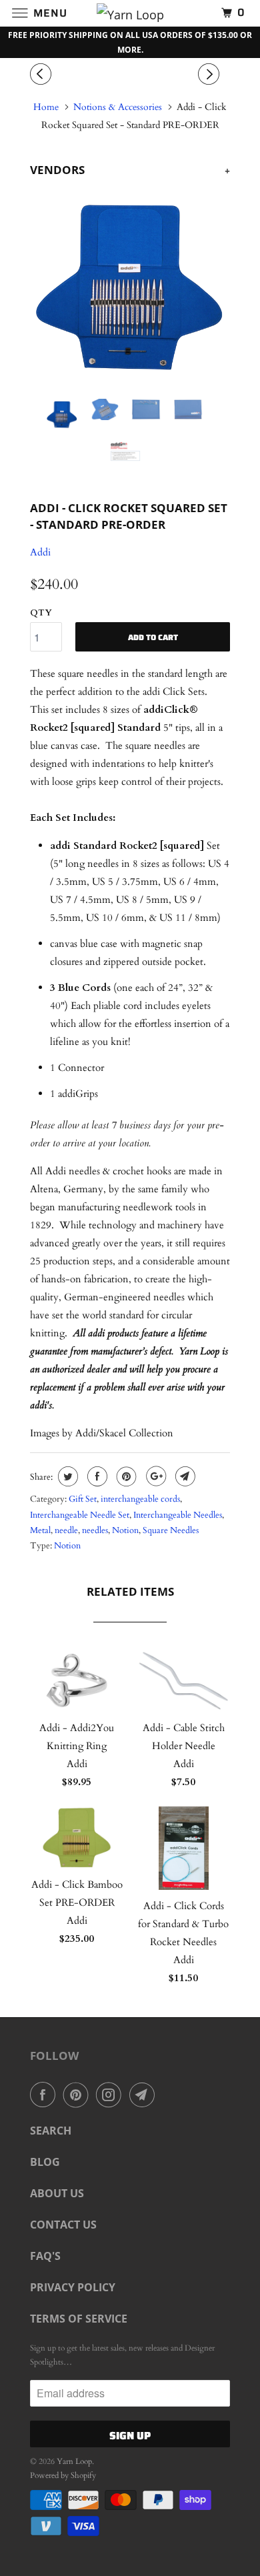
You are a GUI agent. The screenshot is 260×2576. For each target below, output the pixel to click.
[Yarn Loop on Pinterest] (79, 2095)
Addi (40, 552)
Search (51, 2131)
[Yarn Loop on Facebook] (45, 2095)
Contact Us (63, 2225)
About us (57, 2193)
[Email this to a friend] (184, 1476)
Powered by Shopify (63, 2475)
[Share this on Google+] (154, 1476)
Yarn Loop (74, 2461)
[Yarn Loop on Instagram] (111, 2095)
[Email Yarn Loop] (145, 2095)
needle (66, 1530)
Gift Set (83, 1499)
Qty (41, 613)
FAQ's (45, 2256)
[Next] (211, 75)
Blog (45, 2162)
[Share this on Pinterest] (125, 1476)
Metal (40, 1530)
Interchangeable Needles (178, 1515)
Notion (125, 1530)
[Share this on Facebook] (96, 1476)
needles (95, 1530)
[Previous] (43, 75)
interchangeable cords (140, 1499)
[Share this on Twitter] (66, 1476)
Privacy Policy (73, 2287)
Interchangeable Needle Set (80, 1515)
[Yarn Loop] (130, 13)
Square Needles (171, 1530)
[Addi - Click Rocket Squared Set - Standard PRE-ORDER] (130, 289)
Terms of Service (79, 2319)
